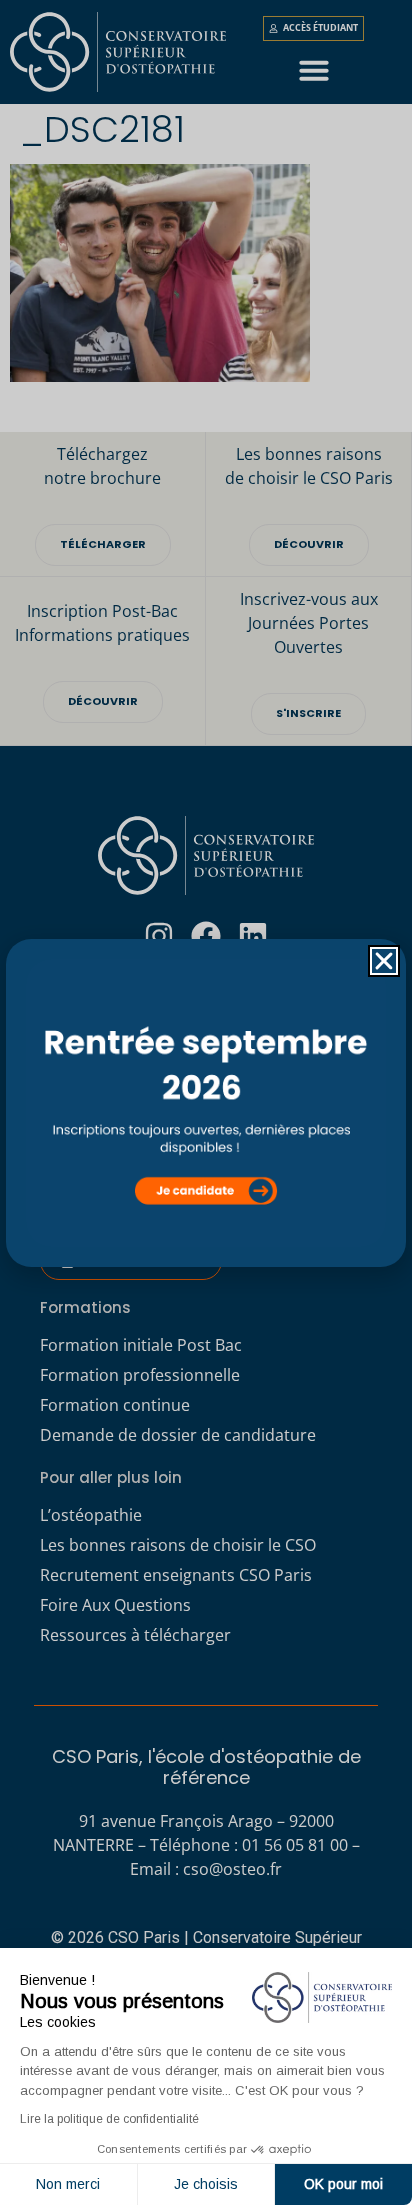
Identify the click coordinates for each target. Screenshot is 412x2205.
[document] (206, 1102)
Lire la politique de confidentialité (109, 2119)
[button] (384, 961)
